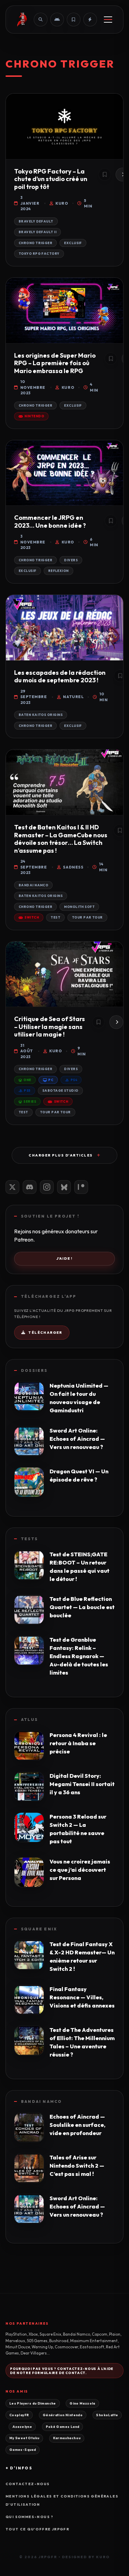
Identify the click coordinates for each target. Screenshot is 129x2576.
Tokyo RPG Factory (39, 254)
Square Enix (39, 1929)
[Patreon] (81, 1187)
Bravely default (36, 221)
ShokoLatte (107, 2415)
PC (51, 1080)
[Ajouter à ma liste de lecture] (105, 175)
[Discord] (30, 1187)
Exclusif (73, 243)
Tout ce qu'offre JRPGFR (37, 2529)
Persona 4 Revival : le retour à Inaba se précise (78, 1743)
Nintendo (34, 416)
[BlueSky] (64, 1187)
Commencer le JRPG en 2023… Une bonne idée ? (50, 522)
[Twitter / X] (12, 1187)
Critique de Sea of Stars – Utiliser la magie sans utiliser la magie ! (50, 1027)
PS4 (74, 1080)
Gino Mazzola (82, 2403)
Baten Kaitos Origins (41, 715)
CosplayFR (19, 2415)
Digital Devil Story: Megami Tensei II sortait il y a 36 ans (82, 1784)
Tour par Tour (87, 917)
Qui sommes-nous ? (30, 2517)
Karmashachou (67, 2438)
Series (30, 1101)
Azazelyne (22, 2427)
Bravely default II (37, 232)
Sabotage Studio (60, 1091)
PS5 (27, 1091)
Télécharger (45, 1333)
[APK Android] (57, 20)
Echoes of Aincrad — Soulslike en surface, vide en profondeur (77, 2125)
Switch (32, 917)
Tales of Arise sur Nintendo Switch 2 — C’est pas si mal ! (77, 2166)
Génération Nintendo (63, 2415)
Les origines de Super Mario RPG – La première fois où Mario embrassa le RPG (55, 363)
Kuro (62, 203)
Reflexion (58, 571)
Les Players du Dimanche (33, 2403)
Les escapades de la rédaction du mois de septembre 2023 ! (60, 676)
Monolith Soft (79, 907)
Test (55, 917)
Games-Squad (23, 2449)
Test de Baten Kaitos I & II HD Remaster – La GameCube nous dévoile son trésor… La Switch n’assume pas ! (61, 839)
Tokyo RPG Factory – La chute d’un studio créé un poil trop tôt (51, 179)
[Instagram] (47, 1187)
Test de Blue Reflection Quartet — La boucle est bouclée (82, 1607)
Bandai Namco (33, 885)
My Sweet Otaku (24, 2438)
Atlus (29, 1720)
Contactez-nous (28, 2484)
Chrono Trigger (35, 243)
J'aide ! (65, 1259)
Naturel (73, 697)
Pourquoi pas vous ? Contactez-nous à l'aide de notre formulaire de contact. (62, 2371)
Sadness (73, 867)
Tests (29, 1539)
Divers (71, 560)
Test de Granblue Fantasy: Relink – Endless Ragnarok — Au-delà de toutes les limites (79, 1656)
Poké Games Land (63, 2427)
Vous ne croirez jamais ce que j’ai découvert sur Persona (80, 1870)
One (27, 1080)
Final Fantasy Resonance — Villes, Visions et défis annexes (82, 1997)
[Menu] (108, 20)
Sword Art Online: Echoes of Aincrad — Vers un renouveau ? (77, 1439)
